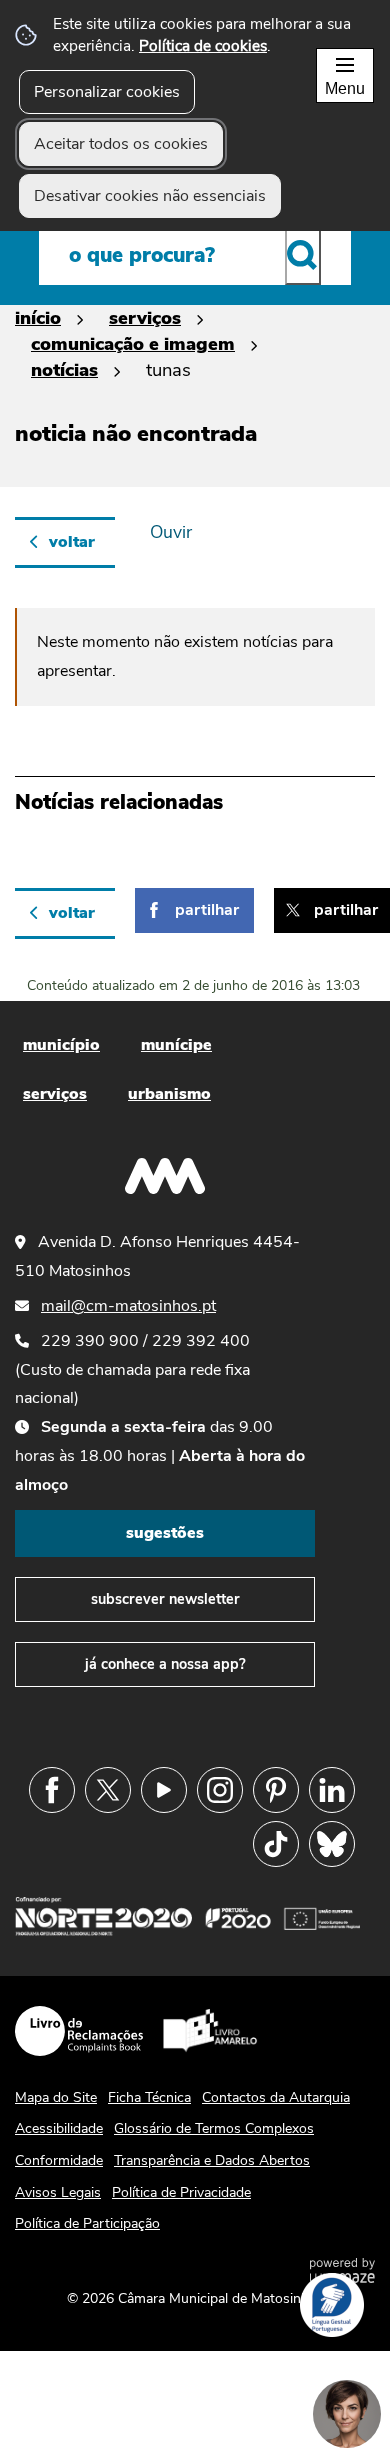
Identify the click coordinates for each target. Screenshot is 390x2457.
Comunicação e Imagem (133, 343)
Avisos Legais (58, 2192)
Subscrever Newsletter (165, 1599)
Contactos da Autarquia (276, 2097)
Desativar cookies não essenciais (150, 196)
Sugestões (165, 1533)
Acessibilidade (59, 2128)
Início (38, 317)
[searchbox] (195, 255)
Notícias (64, 369)
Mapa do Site (56, 2097)
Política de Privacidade (181, 2192)
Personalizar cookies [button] (107, 92)
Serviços (145, 317)
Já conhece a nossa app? (165, 1664)
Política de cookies (203, 45)
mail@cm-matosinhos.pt (128, 1306)
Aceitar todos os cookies (121, 144)
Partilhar (207, 910)
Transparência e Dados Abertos (212, 2160)
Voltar (72, 542)
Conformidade (59, 2160)
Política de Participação (87, 2223)
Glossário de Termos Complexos (214, 2128)
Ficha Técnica (149, 2097)
